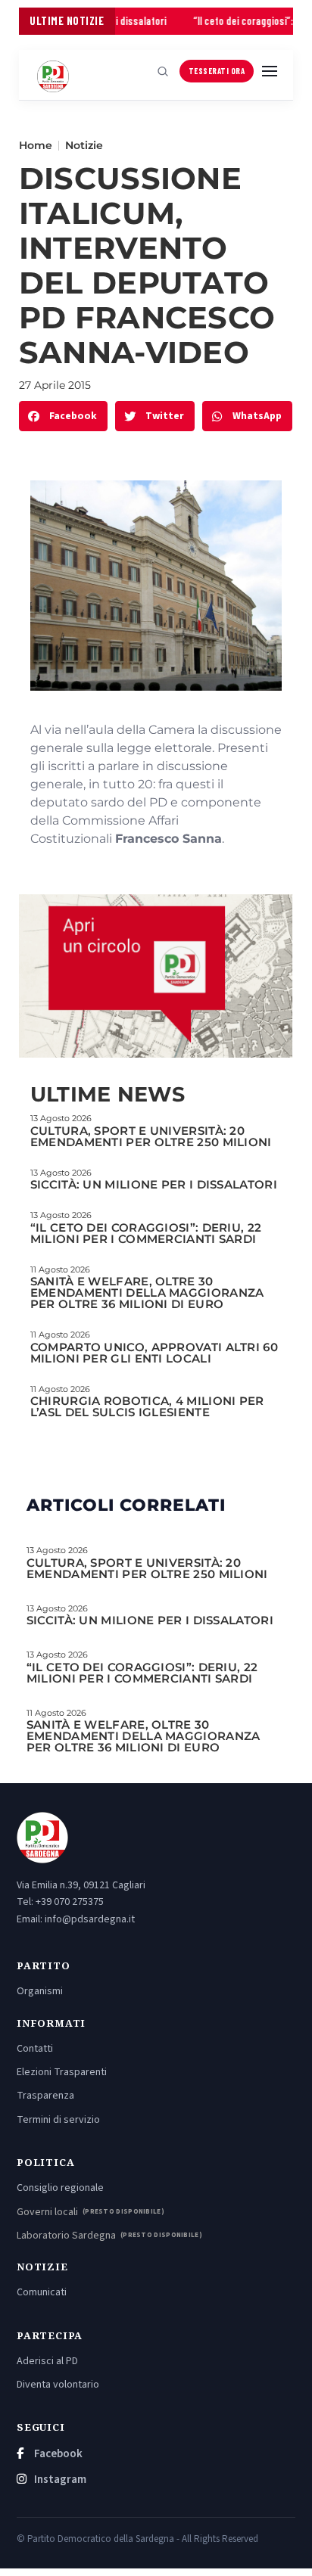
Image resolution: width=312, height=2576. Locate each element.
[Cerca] (163, 71)
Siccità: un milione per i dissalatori (154, 1184)
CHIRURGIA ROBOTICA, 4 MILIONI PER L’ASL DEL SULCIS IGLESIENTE (147, 1406)
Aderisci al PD (47, 2361)
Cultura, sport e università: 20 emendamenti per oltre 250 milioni (151, 1136)
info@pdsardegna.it (90, 1919)
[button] (63, 416)
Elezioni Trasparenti (62, 2072)
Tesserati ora (217, 71)
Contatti (35, 2049)
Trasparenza (45, 2096)
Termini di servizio (58, 2120)
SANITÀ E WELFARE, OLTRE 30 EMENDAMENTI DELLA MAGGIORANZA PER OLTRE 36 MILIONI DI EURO (147, 1293)
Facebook (57, 2454)
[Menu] (270, 71)
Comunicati (42, 2292)
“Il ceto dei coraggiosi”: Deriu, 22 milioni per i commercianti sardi (146, 1233)
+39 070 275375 (70, 1902)
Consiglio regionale (60, 2188)
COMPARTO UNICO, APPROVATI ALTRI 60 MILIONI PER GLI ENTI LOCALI (154, 1353)
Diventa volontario (58, 2385)
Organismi (40, 1991)
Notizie (84, 145)
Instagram (59, 2480)
